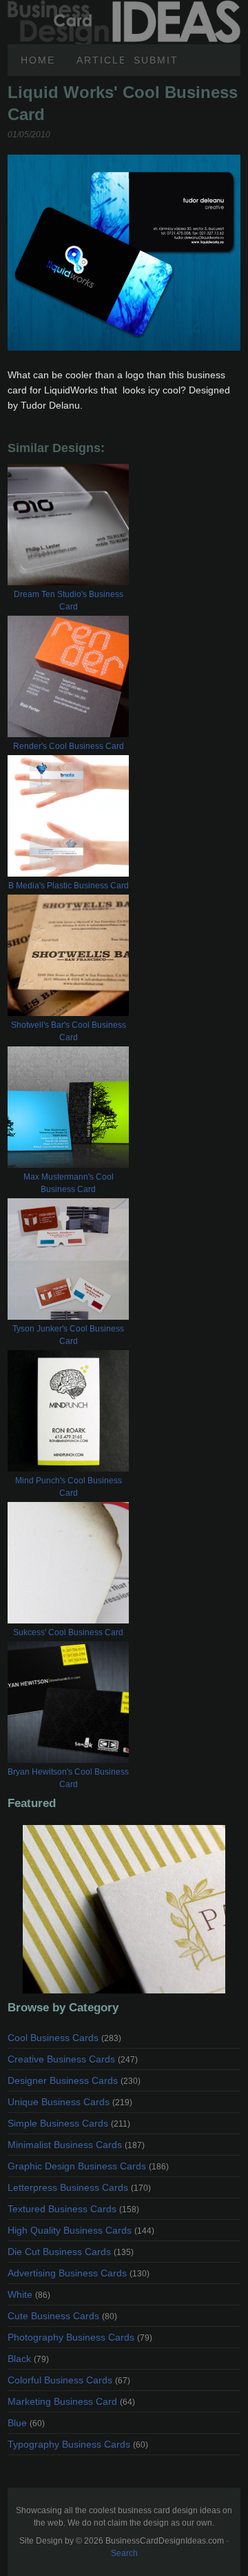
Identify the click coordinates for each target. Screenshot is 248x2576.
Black (28, 2359)
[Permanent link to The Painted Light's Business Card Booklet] (124, 1909)
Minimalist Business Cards (76, 2145)
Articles (101, 60)
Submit (156, 60)
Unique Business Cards (70, 2102)
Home (38, 60)
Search (124, 2553)
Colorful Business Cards (69, 2380)
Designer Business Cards (74, 2080)
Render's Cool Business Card (69, 746)
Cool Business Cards (64, 2038)
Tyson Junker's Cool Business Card (68, 1335)
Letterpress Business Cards (79, 2187)
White (29, 2294)
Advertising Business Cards (79, 2273)
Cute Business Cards (62, 2316)
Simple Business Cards (69, 2123)
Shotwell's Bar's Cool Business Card (69, 1031)
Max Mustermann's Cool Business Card (69, 1183)
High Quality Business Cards (81, 2230)
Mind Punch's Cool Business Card (69, 1487)
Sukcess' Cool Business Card (68, 1632)
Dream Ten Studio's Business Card (69, 601)
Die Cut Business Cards (71, 2252)
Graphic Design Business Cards (88, 2166)
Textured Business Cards (73, 2209)
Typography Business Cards (78, 2444)
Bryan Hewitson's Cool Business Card (68, 1778)
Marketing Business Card (71, 2401)
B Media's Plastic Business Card (69, 886)
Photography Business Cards (80, 2337)
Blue (26, 2423)
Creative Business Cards (73, 2059)
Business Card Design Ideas (124, 8)
